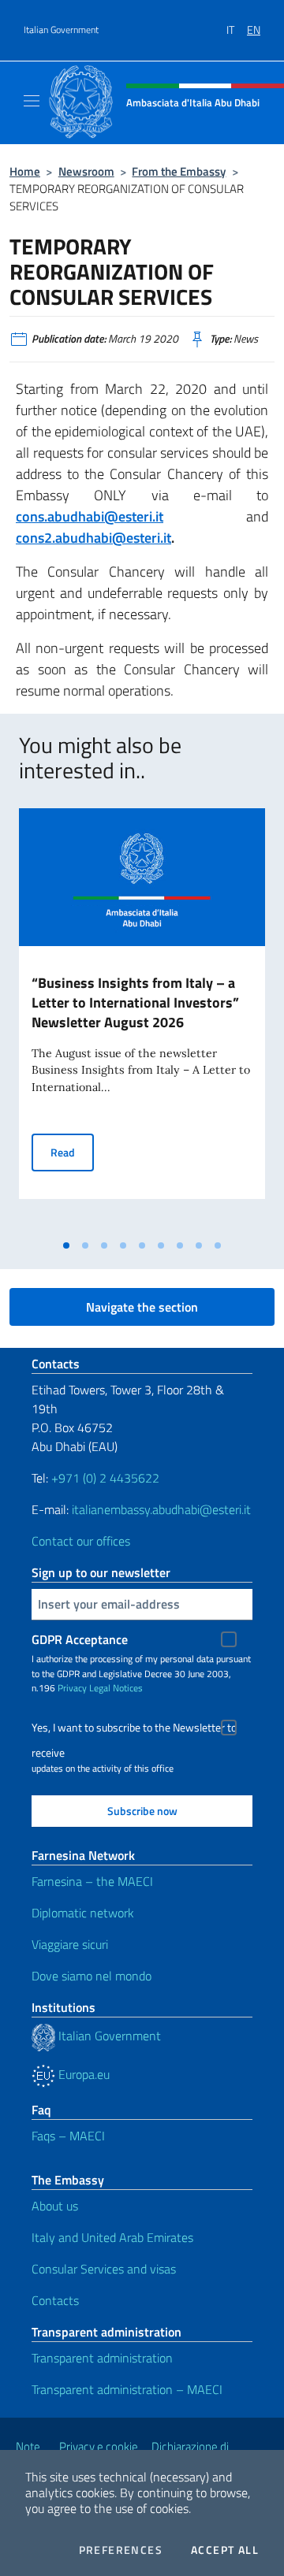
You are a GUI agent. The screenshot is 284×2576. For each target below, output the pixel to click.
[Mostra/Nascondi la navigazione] (32, 101)
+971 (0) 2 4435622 (105, 1478)
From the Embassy (179, 171)
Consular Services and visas (104, 2269)
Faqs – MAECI (68, 2136)
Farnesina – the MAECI (92, 1881)
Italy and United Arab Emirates (112, 2237)
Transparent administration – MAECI (127, 2389)
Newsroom (86, 171)
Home (25, 171)
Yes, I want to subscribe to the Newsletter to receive (134, 1730)
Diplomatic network (83, 1913)
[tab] (66, 1245)
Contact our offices (81, 1541)
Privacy (72, 1688)
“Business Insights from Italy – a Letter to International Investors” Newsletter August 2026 (135, 1002)
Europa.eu (82, 2074)
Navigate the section (142, 1307)
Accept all (225, 2550)
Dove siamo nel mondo (92, 1976)
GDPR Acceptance (80, 1639)
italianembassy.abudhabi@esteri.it (161, 1509)
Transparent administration (102, 2358)
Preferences (121, 2550)
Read (72, 1152)
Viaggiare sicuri (70, 1944)
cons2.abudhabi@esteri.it (93, 538)
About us (55, 2206)
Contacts (55, 2300)
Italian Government (61, 30)
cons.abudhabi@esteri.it (90, 516)
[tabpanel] (142, 1020)
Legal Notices (116, 1688)
